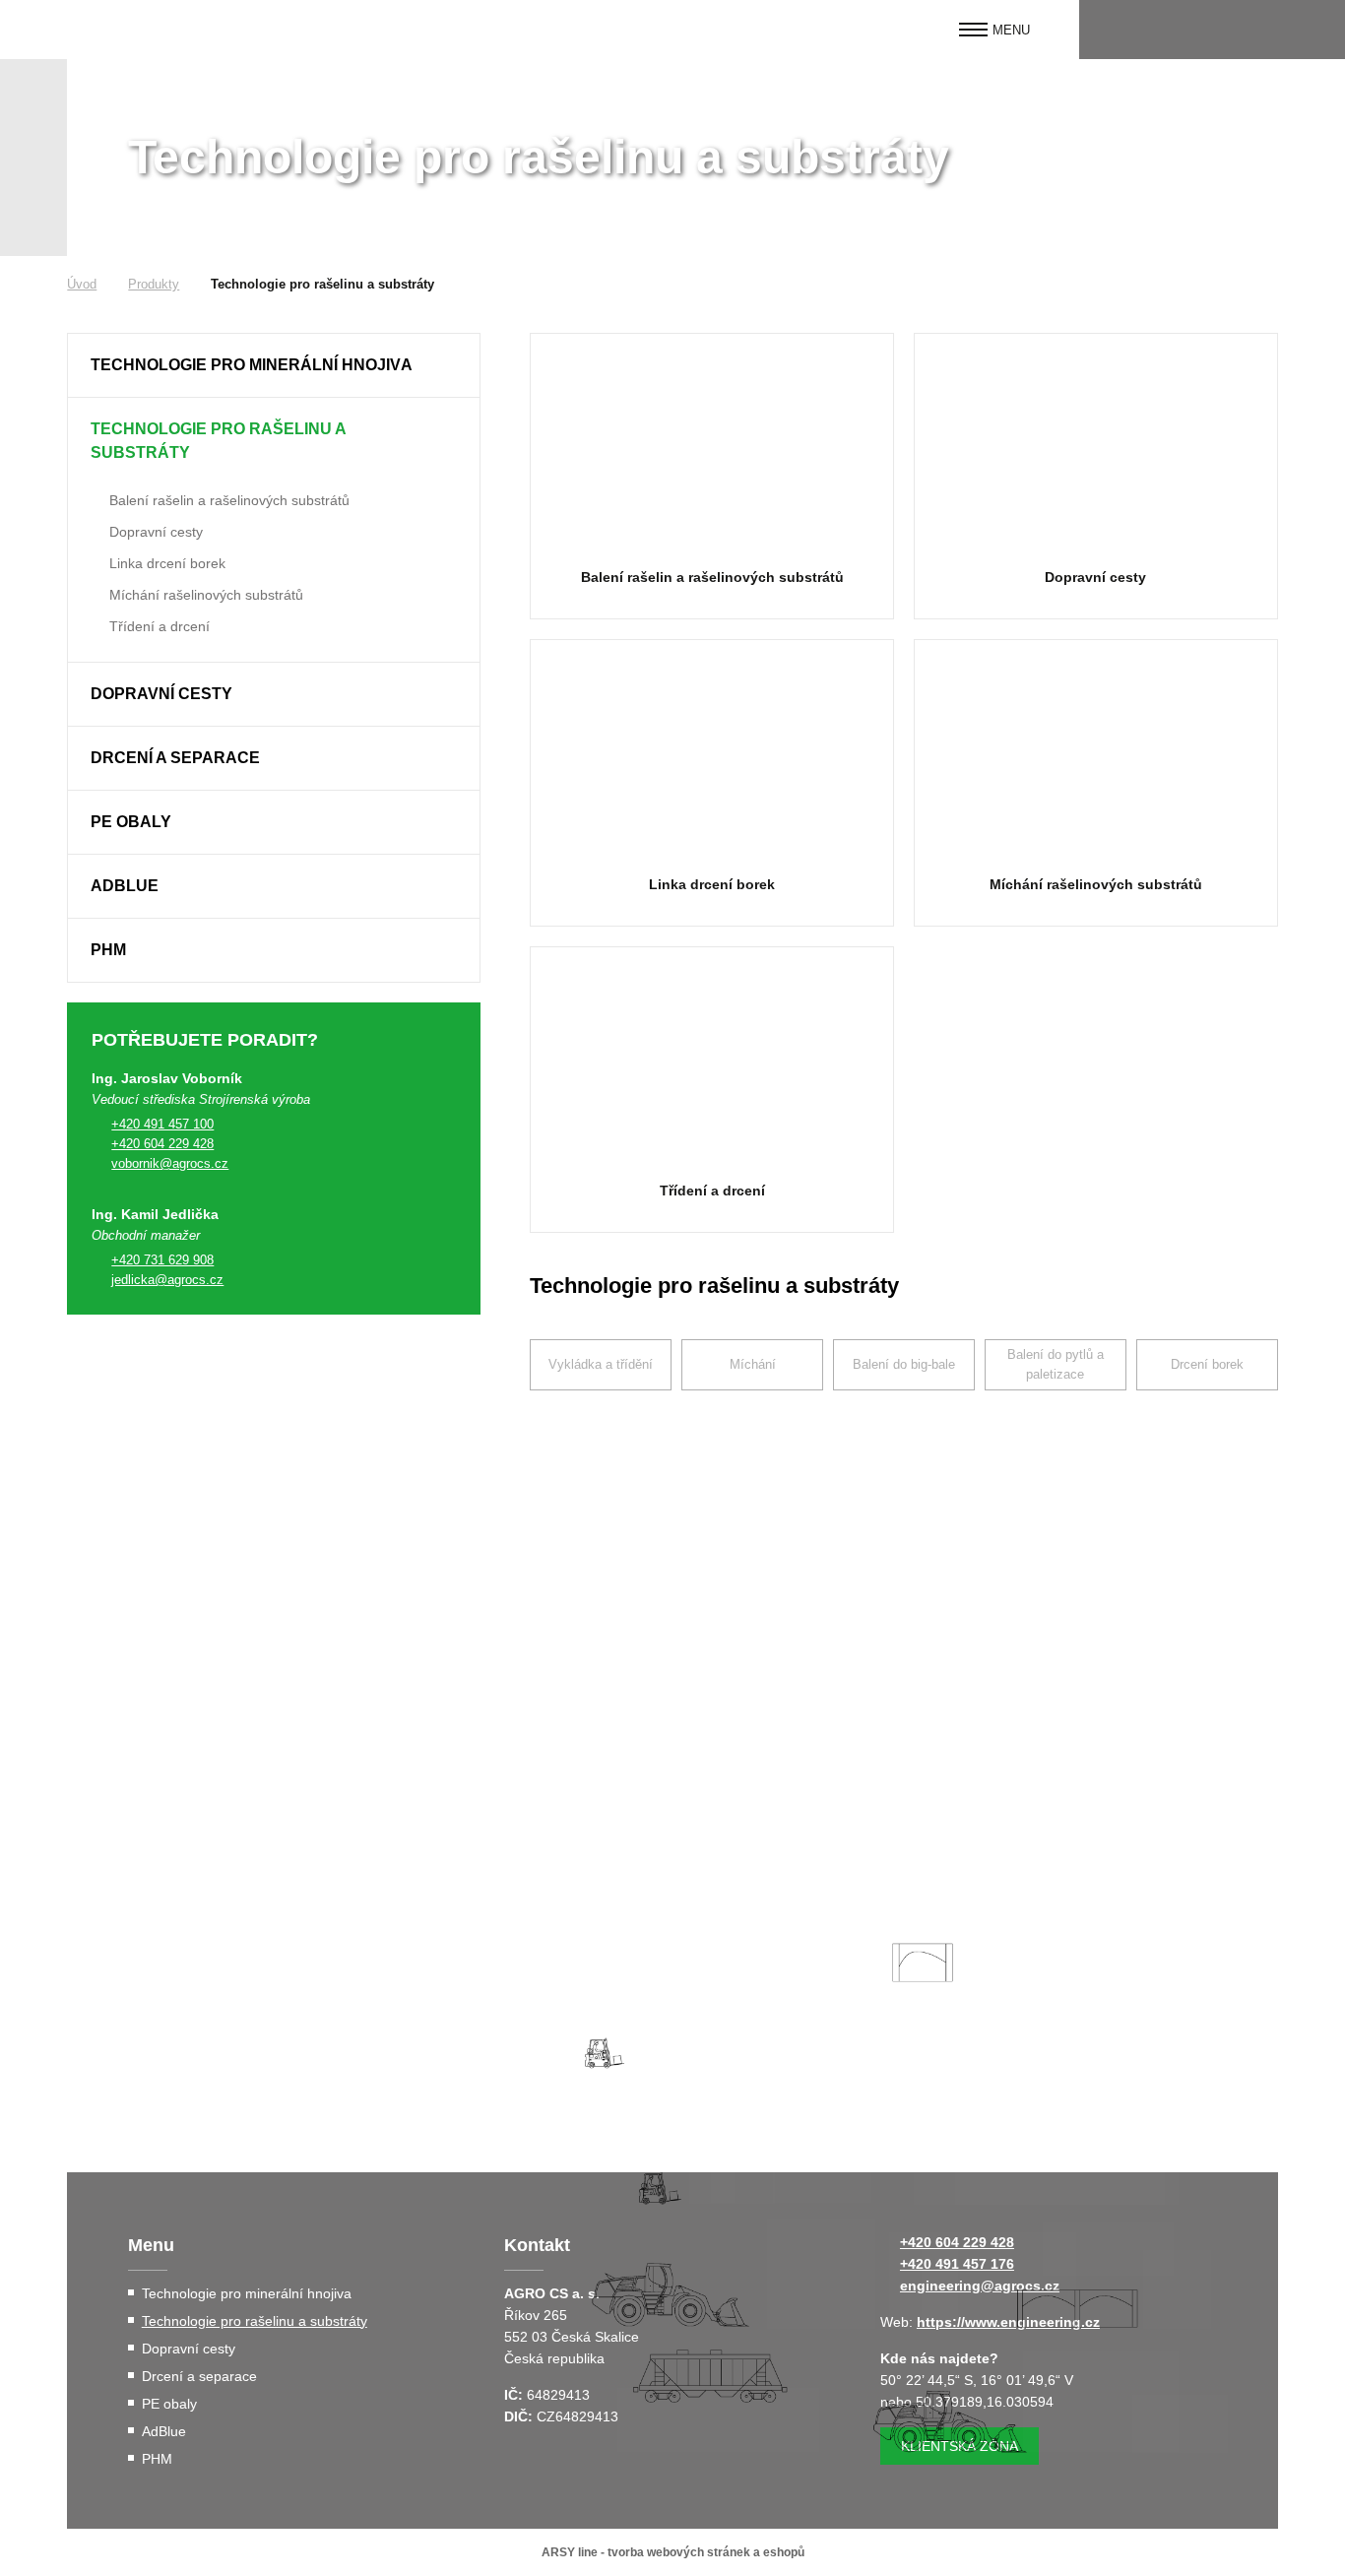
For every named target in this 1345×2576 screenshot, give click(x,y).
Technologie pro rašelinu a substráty (218, 441)
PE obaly (131, 822)
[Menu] (973, 30)
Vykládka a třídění (601, 1364)
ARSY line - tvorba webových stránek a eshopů (673, 2552)
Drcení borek (1207, 1364)
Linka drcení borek (167, 563)
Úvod (82, 284)
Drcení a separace (175, 758)
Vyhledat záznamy (1313, 30)
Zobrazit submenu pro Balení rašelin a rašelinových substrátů (96, 498)
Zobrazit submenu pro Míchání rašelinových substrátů (96, 593)
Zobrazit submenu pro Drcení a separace (455, 758)
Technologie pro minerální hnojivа (252, 365)
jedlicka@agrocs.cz (167, 1280)
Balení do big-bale (904, 1364)
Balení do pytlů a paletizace (1056, 1364)
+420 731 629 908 (162, 1260)
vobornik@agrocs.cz (170, 1163)
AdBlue (125, 886)
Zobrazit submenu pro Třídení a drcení (96, 624)
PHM (108, 950)
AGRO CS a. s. (146, 30)
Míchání (753, 1364)
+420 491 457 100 (162, 1124)
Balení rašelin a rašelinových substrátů (229, 500)
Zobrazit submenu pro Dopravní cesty (96, 530)
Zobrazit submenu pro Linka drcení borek (96, 561)
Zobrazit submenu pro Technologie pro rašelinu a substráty (455, 429)
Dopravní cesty (156, 532)
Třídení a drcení (160, 626)
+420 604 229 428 (162, 1144)
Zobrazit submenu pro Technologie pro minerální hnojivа (455, 365)
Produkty (154, 284)
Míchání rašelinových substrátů (206, 595)
